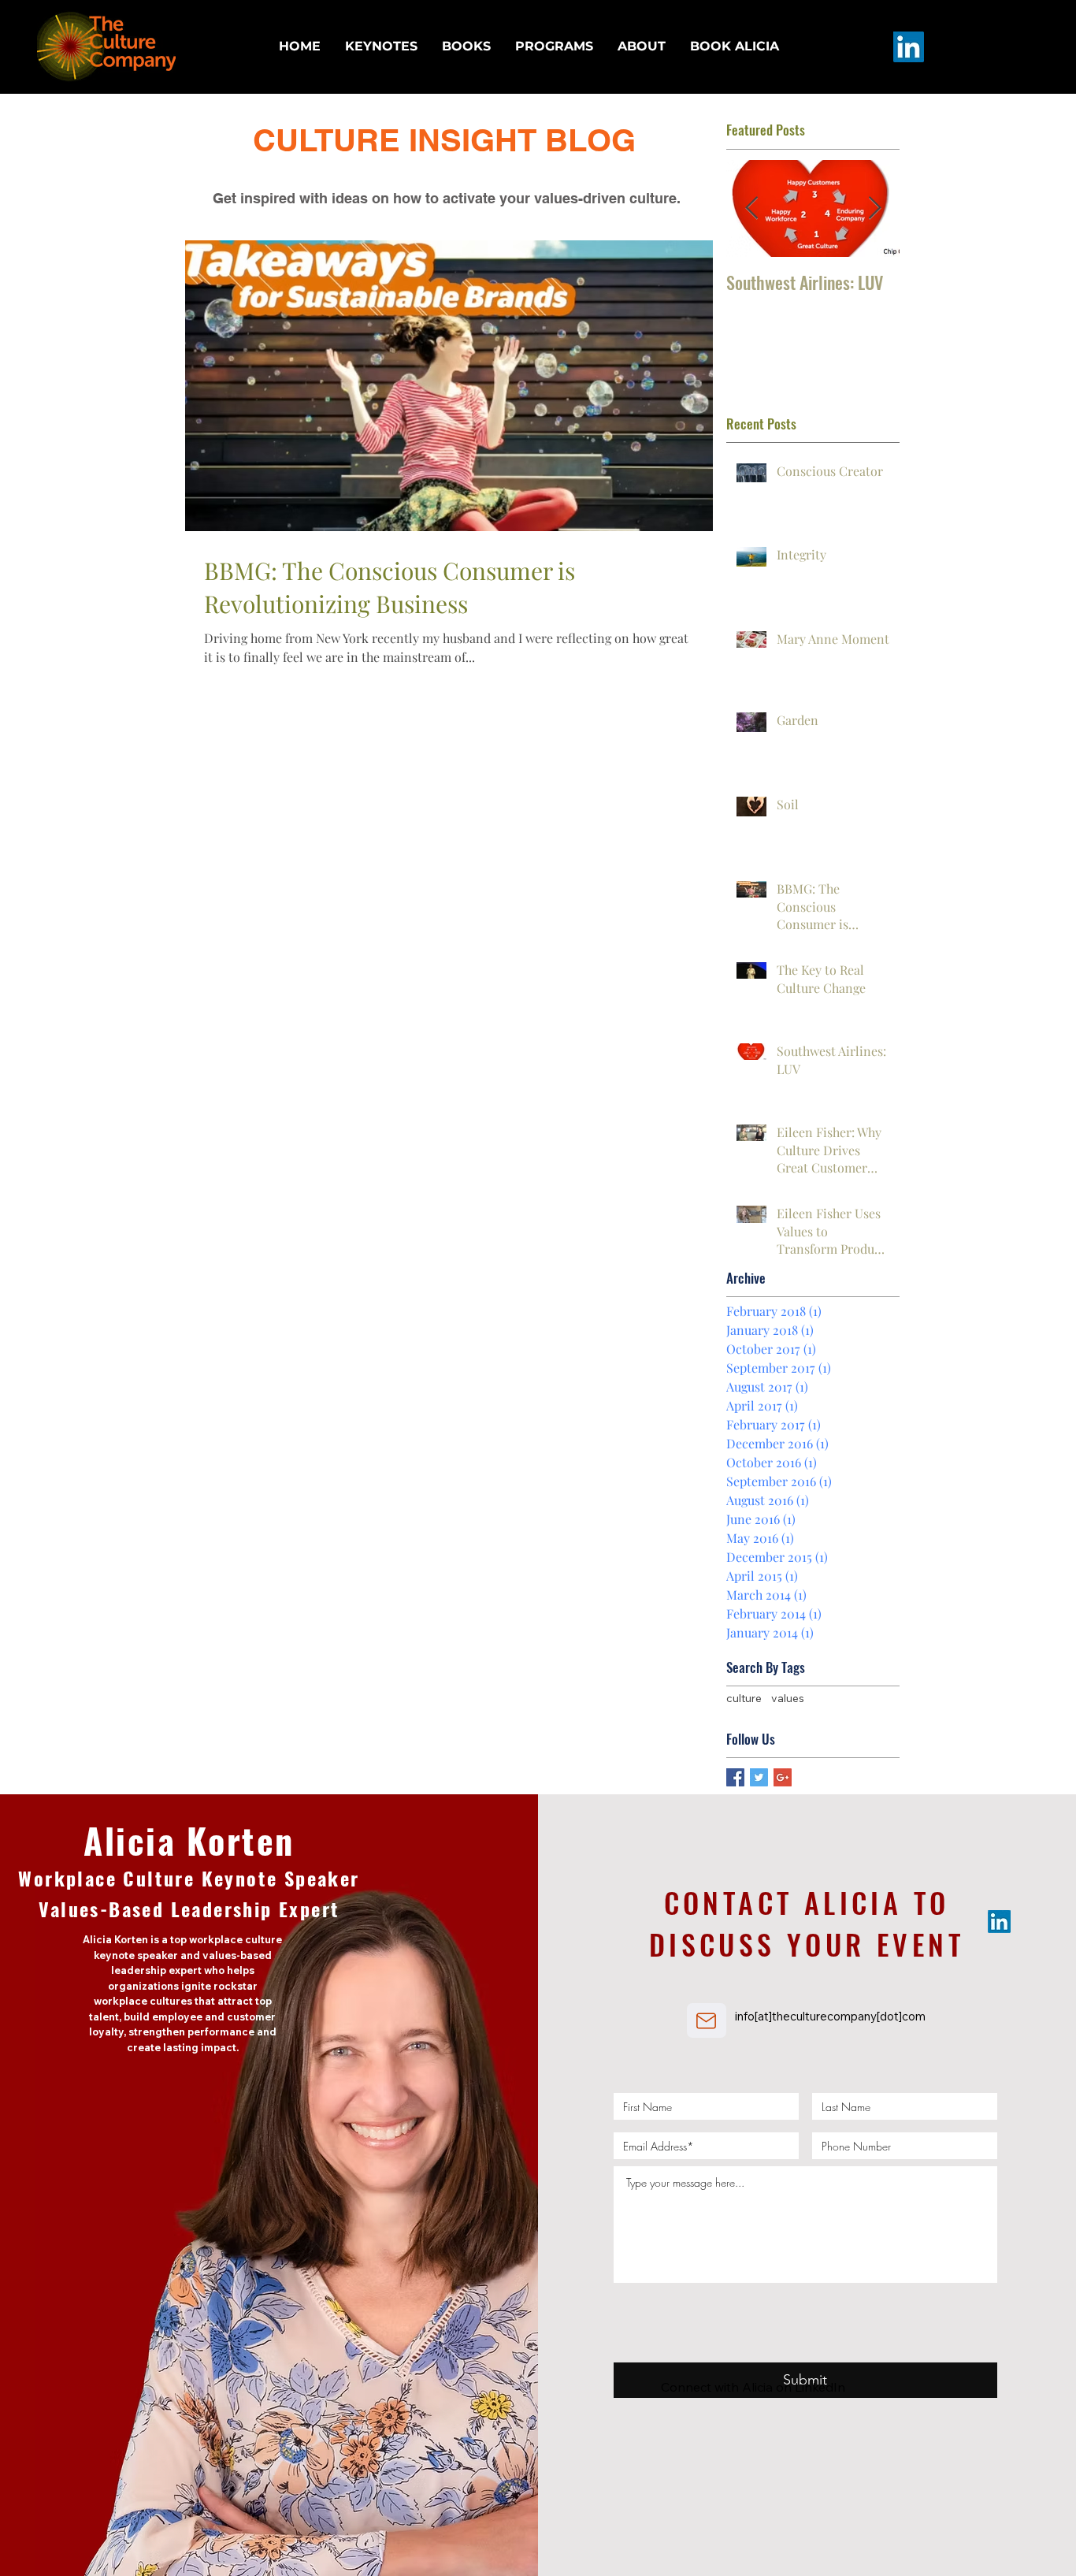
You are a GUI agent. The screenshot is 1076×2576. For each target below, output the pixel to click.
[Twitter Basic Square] (759, 1777)
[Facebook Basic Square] (735, 1777)
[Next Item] (874, 208)
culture (744, 1698)
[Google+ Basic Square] (783, 1777)
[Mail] (707, 2020)
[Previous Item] (751, 208)
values (788, 1698)
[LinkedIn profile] (909, 47)
